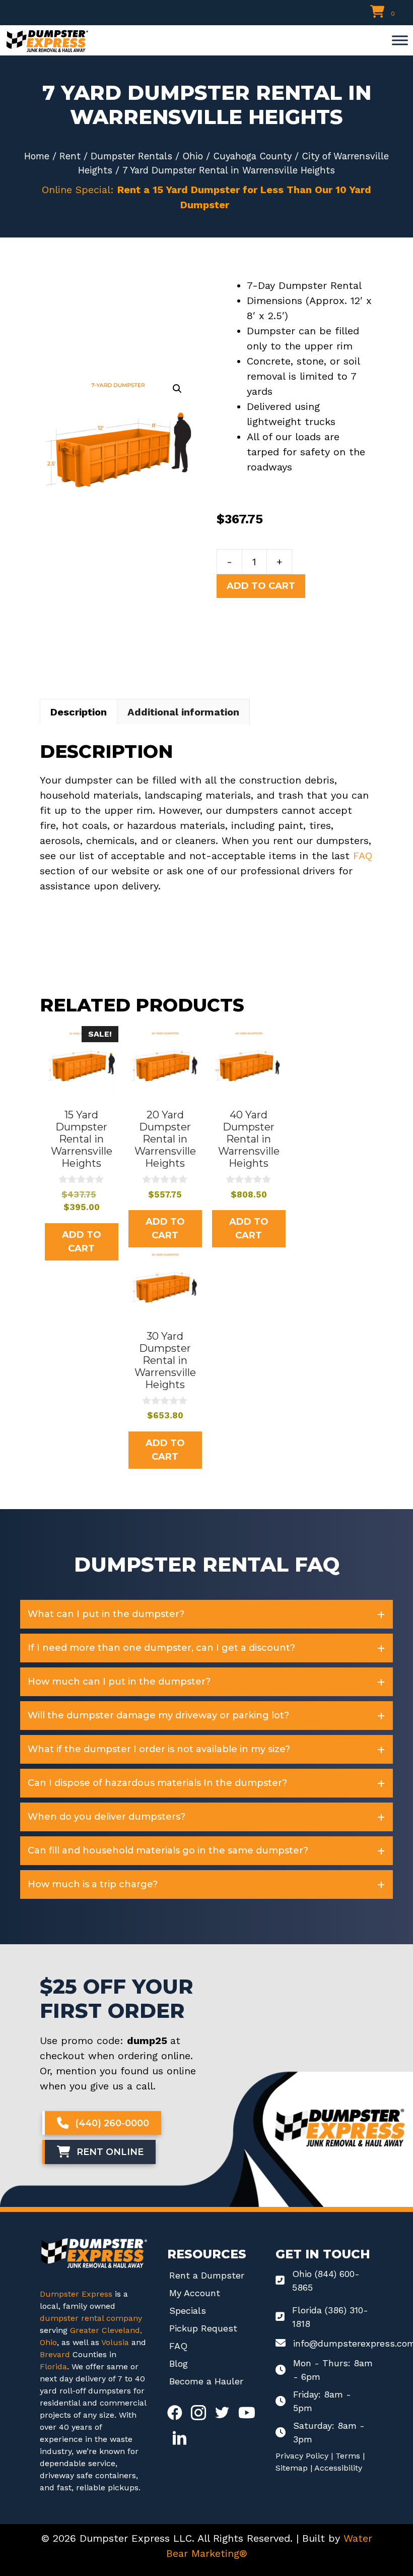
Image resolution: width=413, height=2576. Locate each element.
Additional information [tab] (183, 712)
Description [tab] (79, 712)
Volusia (116, 2342)
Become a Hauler (206, 2381)
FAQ (363, 856)
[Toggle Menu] (400, 40)
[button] (177, 389)
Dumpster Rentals (131, 156)
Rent (70, 156)
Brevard (55, 2354)
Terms (348, 2456)
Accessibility (338, 2468)
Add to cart (261, 586)
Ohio (193, 156)
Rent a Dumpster (207, 2275)
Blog (179, 2363)
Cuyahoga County (252, 156)
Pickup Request (203, 2328)
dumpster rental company (91, 2318)
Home (37, 156)
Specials (188, 2311)
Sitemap (292, 2468)
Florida (53, 2367)
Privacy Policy (302, 2456)
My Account (195, 2293)
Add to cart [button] (82, 1242)
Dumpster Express (76, 2294)
